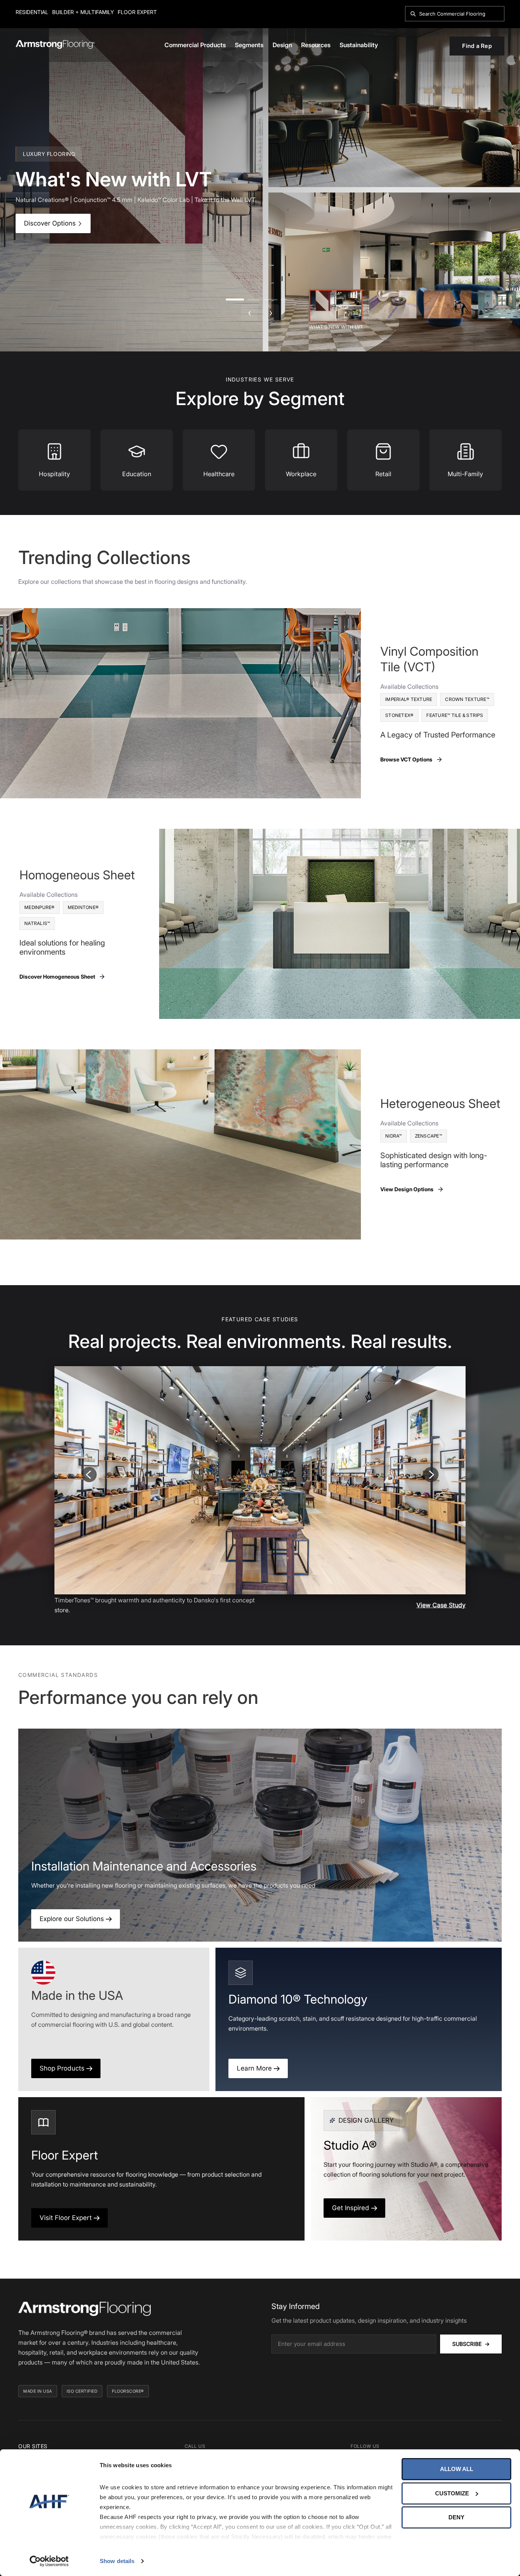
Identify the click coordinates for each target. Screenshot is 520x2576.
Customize (452, 2493)
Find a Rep (477, 46)
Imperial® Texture (409, 699)
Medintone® (83, 907)
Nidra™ (394, 1136)
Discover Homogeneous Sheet (57, 977)
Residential (32, 12)
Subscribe (471, 2344)
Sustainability (359, 45)
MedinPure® (40, 907)
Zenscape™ (428, 1136)
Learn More (255, 2068)
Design (282, 45)
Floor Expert (137, 12)
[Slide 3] (448, 304)
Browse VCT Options (406, 759)
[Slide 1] (336, 306)
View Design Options (407, 1189)
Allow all (457, 2469)
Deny (456, 2517)
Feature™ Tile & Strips (455, 715)
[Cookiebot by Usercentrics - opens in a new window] (49, 2561)
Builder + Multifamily (83, 12)
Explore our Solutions (73, 1919)
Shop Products (63, 2068)
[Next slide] (431, 1475)
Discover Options (51, 223)
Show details (117, 2561)
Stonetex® (399, 715)
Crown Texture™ (467, 699)
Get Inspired (352, 2208)
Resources (316, 45)
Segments (249, 45)
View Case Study (441, 1605)
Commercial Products (195, 45)
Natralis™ (37, 923)
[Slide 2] (393, 304)
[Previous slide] (89, 1475)
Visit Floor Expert (67, 2218)
